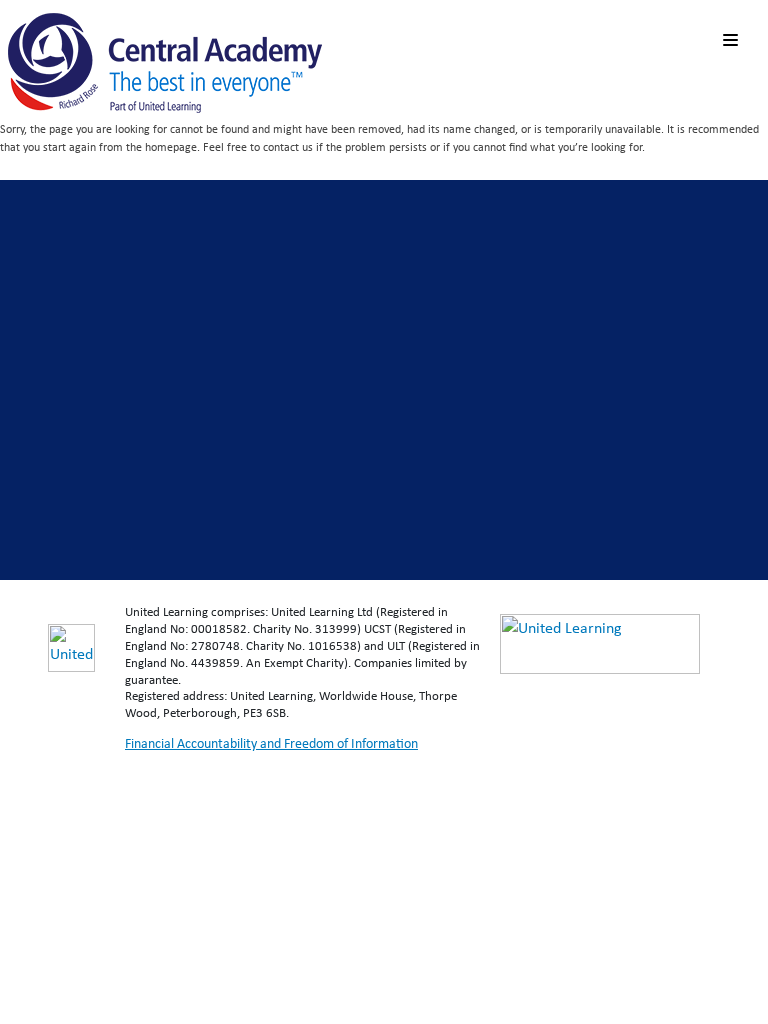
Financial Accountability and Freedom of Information (271, 743)
